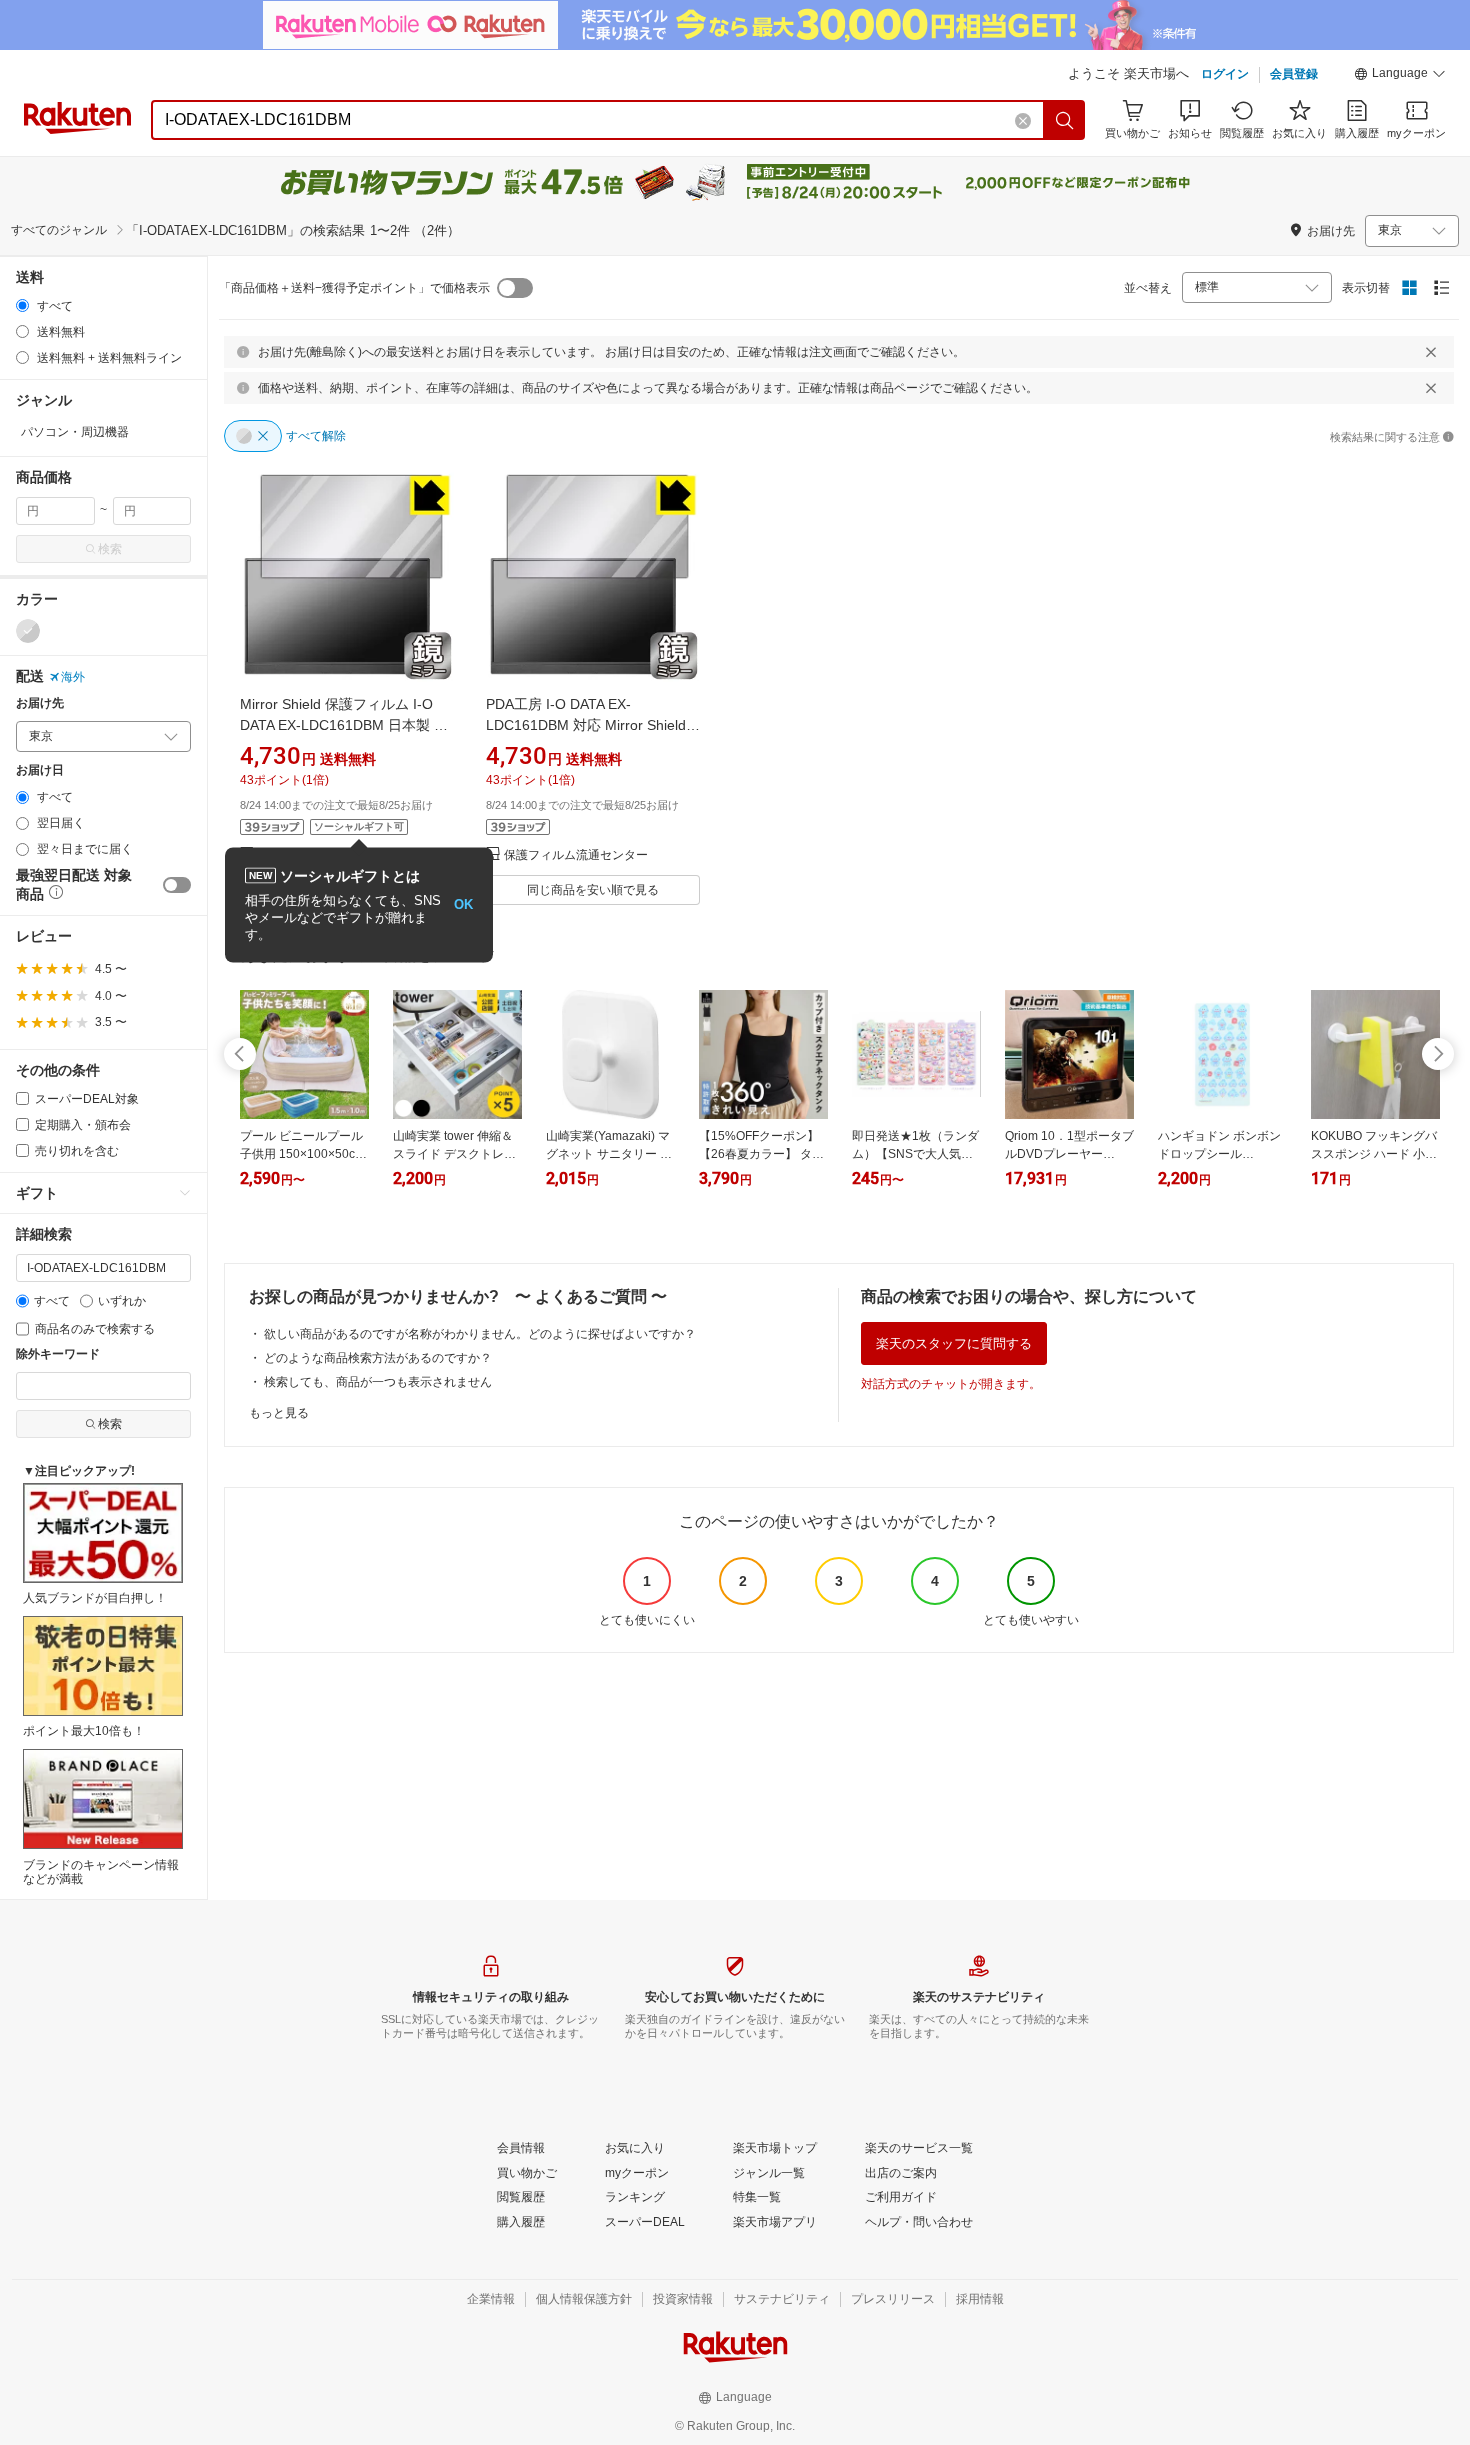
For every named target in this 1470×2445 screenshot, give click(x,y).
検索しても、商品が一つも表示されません (378, 1382)
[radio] (22, 305)
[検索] (1065, 120)
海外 (73, 677)
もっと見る (279, 1413)
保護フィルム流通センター (576, 855)
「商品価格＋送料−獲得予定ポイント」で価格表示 (354, 288)
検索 (110, 549)
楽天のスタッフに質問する (954, 1343)
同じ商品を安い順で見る (593, 890)
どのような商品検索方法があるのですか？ (378, 1358)
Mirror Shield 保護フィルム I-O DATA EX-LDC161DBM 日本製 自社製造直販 (344, 725)
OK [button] (463, 904)
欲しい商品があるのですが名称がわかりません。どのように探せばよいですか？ (480, 1334)
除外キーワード (58, 1354)
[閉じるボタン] (1431, 352)
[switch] (177, 885)
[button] (1400, 76)
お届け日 (40, 770)
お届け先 (40, 703)
